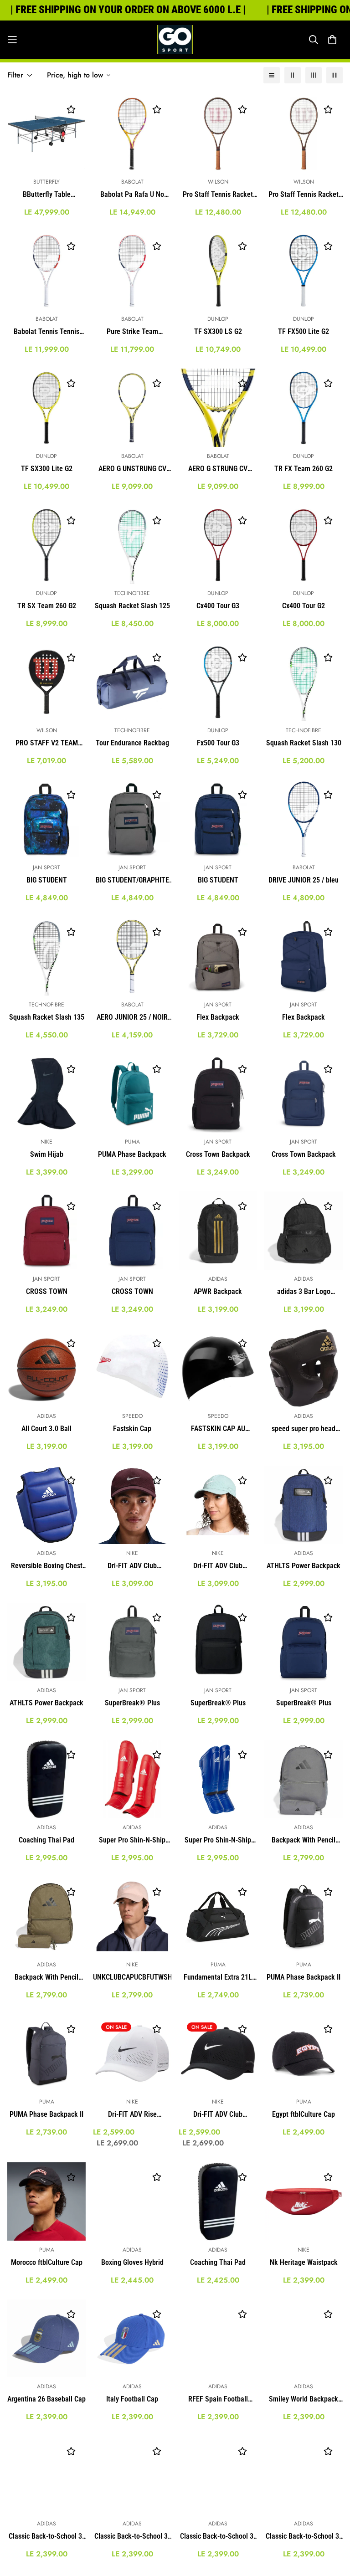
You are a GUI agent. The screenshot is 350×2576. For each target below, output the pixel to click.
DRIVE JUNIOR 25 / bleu (304, 880)
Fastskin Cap (132, 1429)
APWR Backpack (218, 1291)
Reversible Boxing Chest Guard (47, 1566)
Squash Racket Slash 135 (47, 1017)
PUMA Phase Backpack (132, 1154)
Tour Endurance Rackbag (132, 743)
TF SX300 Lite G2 (47, 469)
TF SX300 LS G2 (218, 331)
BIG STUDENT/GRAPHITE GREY (132, 881)
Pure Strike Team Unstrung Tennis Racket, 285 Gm (132, 332)
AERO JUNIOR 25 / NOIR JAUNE (132, 1018)
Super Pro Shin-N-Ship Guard (132, 1841)
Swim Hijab (47, 1154)
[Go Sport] (175, 40)
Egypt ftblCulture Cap (304, 2114)
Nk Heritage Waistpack (304, 2262)
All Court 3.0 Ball (46, 1429)
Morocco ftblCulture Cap (47, 2262)
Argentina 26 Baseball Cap (46, 2399)
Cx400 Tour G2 (304, 606)
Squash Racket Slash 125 (132, 606)
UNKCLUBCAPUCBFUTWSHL (132, 1977)
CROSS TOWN (47, 1291)
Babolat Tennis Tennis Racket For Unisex (46, 332)
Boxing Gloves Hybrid (132, 2262)
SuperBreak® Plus (132, 1703)
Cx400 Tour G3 (218, 606)
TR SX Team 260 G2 (47, 606)
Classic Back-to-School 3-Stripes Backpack (46, 2537)
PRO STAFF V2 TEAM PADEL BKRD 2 (47, 744)
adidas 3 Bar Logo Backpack (304, 1292)
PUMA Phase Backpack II (304, 1977)
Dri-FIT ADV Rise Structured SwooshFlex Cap (132, 2115)
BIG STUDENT (47, 880)
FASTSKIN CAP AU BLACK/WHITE (218, 1429)
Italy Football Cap (132, 2399)
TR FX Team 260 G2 (304, 469)
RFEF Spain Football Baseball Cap (218, 2400)
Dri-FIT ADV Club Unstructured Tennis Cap (218, 1566)
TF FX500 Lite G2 (304, 331)
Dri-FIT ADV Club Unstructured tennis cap (132, 1566)
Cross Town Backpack (218, 1154)
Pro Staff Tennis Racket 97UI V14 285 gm (218, 195)
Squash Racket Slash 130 (304, 743)
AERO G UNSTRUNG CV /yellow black (132, 469)
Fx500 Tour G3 (218, 743)
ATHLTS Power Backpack (304, 1566)
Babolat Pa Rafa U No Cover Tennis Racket (132, 195)
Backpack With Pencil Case (304, 1841)
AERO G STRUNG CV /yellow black (218, 469)
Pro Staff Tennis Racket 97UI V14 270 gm (304, 195)
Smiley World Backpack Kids (304, 2400)
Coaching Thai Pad (46, 1840)
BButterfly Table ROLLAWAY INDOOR (47, 195)
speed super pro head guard (304, 1429)
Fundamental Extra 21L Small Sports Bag (218, 1978)
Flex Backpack (218, 1017)
